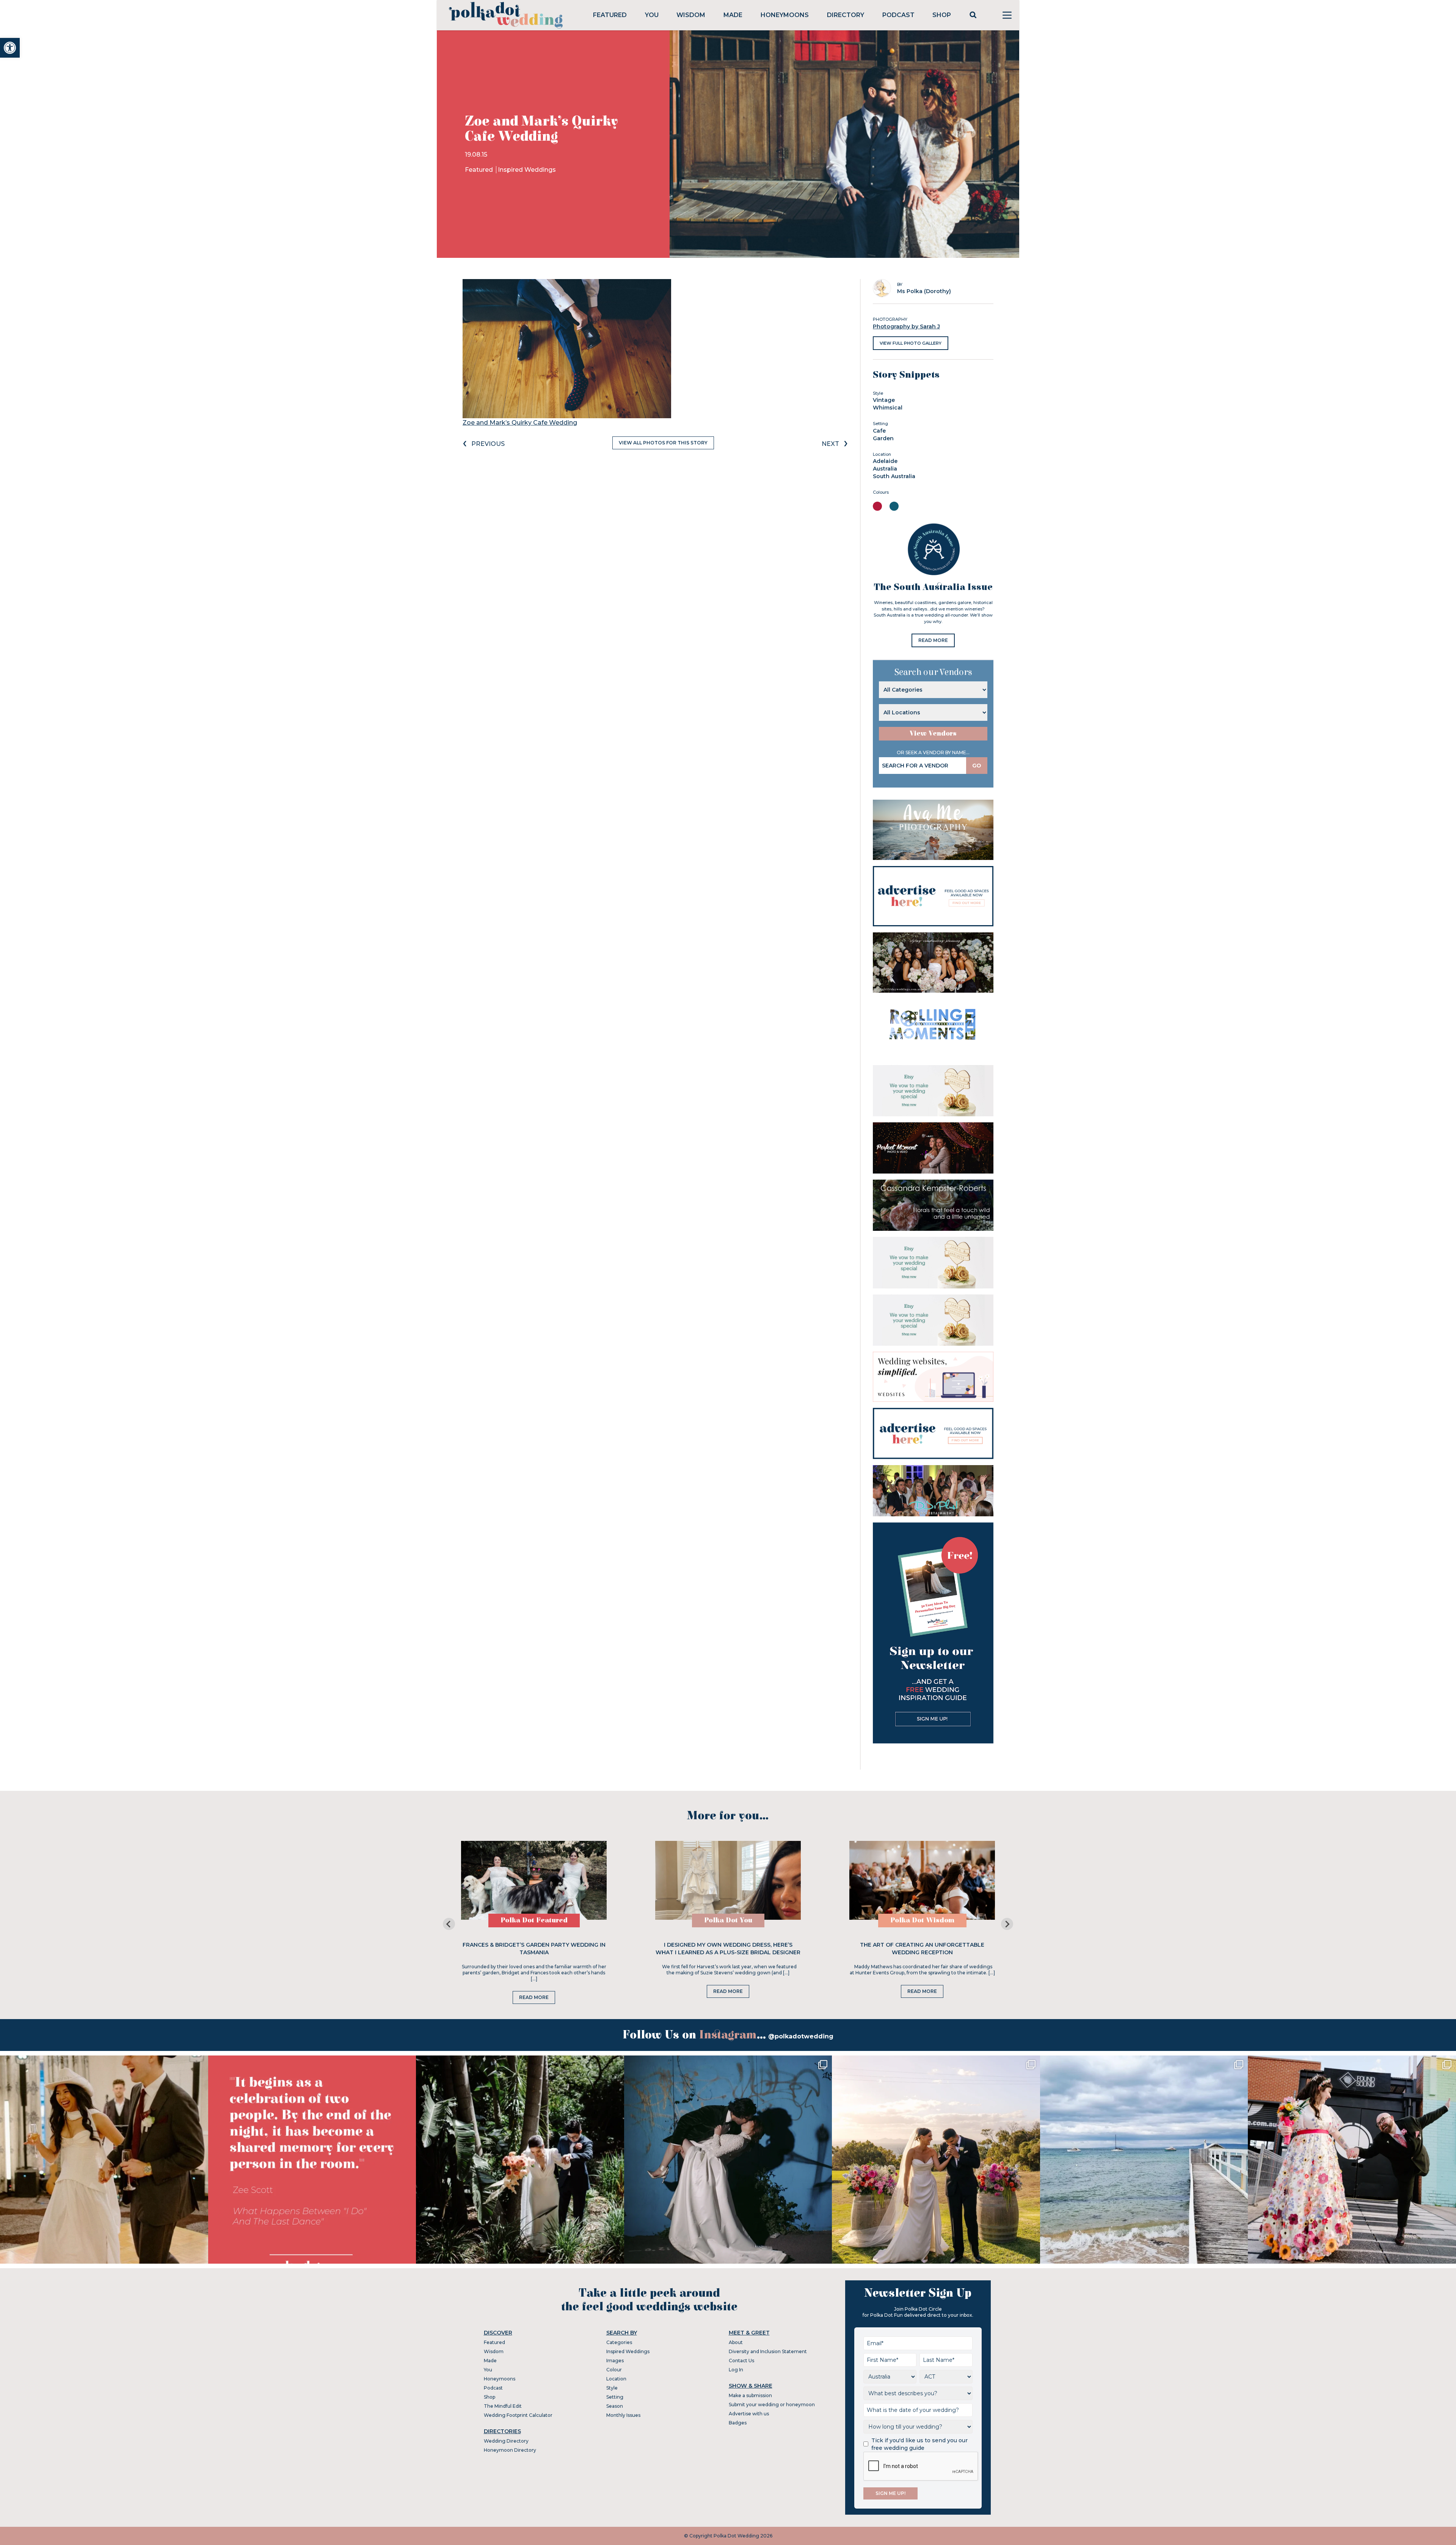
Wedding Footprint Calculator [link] (518, 2415)
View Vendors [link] (933, 734)
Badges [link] (738, 2423)
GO (977, 766)
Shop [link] (942, 15)
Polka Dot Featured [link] (534, 1920)
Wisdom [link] (691, 15)
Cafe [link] (879, 431)
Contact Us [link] (741, 2361)
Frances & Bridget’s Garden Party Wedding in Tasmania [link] (534, 1949)
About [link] (736, 2342)
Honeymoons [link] (785, 15)
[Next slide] (1007, 1924)
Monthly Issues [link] (623, 2415)
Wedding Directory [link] (506, 2441)
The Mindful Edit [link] (503, 2406)
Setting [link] (615, 2397)
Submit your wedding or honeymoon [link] (772, 2405)
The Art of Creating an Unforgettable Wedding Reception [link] (922, 1949)
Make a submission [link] (750, 2395)
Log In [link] (736, 2370)
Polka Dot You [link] (728, 1920)
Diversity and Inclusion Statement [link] (768, 2351)
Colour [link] (614, 2370)
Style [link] (612, 2388)
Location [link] (616, 2379)
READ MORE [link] (933, 640)
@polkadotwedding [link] (801, 2036)
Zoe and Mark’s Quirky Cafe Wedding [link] (520, 423)
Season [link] (615, 2406)
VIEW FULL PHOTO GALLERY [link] (911, 343)
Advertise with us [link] (749, 2414)
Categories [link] (619, 2342)
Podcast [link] (898, 15)
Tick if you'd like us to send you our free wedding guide (919, 2444)
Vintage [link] (884, 400)
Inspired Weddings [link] (527, 170)
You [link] (652, 15)
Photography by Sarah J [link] (906, 326)
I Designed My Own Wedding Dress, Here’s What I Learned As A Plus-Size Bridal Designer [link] (728, 1949)
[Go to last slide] (449, 1924)
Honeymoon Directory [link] (510, 2450)
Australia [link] (885, 469)
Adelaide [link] (885, 461)
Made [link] (733, 15)
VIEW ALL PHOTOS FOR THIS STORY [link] (663, 443)
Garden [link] (883, 438)
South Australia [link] (894, 476)
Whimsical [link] (888, 408)
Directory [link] (846, 15)
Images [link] (615, 2361)
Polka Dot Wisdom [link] (922, 1920)
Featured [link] (610, 15)
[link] (10, 48)
